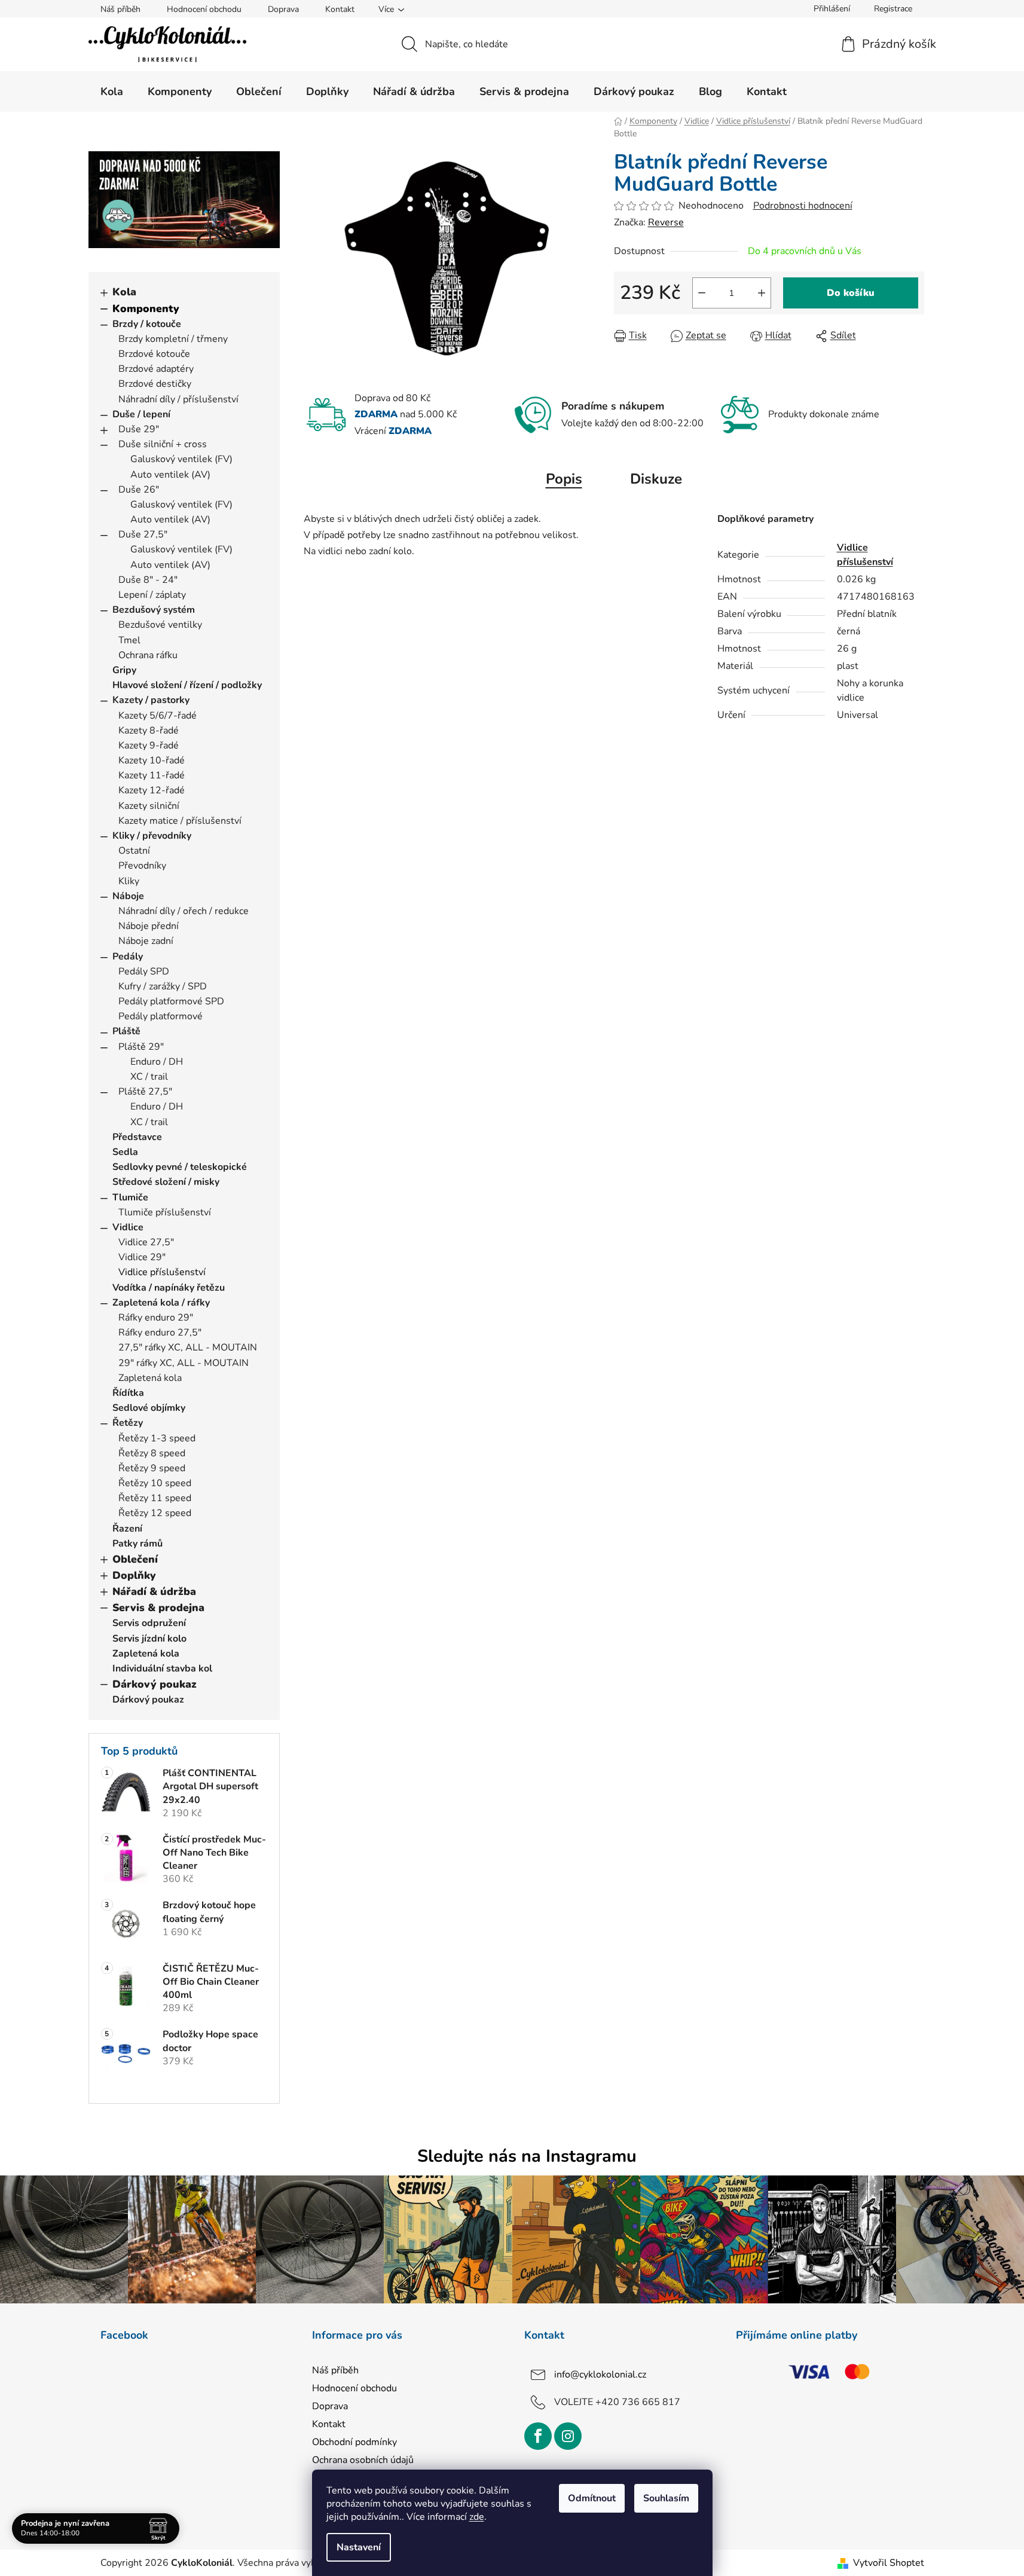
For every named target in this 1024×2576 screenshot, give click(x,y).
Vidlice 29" (142, 1257)
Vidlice (128, 1227)
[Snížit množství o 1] (702, 293)
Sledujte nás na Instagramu (527, 2156)
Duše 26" (139, 490)
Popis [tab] (564, 479)
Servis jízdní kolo (149, 1639)
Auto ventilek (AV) (170, 475)
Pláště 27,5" (145, 1092)
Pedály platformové (161, 1016)
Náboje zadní (146, 941)
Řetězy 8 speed (152, 1453)
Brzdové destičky (155, 384)
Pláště (126, 1031)
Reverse (666, 222)
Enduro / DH (157, 1062)
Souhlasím (666, 2498)
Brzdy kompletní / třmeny (173, 339)
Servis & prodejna (158, 1608)
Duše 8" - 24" (148, 580)
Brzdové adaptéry (156, 369)
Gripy (124, 670)
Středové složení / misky (166, 1182)
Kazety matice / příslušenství (180, 821)
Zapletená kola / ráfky (161, 1303)
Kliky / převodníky (152, 836)
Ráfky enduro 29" (156, 1318)
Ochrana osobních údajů (363, 2460)
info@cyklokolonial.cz (600, 2375)
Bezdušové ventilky (160, 625)
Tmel (129, 640)
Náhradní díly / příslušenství (178, 399)
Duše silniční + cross (163, 444)
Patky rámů (137, 1544)
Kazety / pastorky (151, 700)
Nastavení (359, 2547)
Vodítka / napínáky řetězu (169, 1288)
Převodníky (142, 866)
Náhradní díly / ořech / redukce (184, 911)
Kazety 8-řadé (149, 731)
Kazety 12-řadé (152, 790)
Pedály (128, 957)
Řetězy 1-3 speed (157, 1438)
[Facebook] (538, 2436)
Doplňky (134, 1575)
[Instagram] (568, 2436)
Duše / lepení (141, 414)
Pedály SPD (144, 971)
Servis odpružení (149, 1623)
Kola (124, 292)
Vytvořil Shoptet (889, 2563)
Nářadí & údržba (154, 1591)
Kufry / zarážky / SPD (163, 986)
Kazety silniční (149, 806)
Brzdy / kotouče (147, 324)
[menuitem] (112, 91)
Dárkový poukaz (155, 1684)
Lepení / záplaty (152, 595)
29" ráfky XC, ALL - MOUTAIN (184, 1363)
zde (477, 2517)
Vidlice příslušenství (162, 1272)
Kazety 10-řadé (152, 760)
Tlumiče (130, 1197)
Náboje (128, 896)
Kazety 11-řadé (152, 775)
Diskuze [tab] (656, 479)
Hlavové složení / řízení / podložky (187, 685)
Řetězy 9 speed (152, 1468)
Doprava (283, 9)
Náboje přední (149, 926)
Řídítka (128, 1393)
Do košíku (851, 293)
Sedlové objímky (149, 1408)
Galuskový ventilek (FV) (181, 459)
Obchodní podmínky (354, 2442)
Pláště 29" (141, 1047)
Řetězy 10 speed (155, 1483)
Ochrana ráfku (148, 655)
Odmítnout (592, 2498)
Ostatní (134, 851)
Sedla (125, 1152)
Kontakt (340, 9)
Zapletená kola (150, 1378)
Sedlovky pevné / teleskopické (180, 1167)
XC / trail (149, 1077)
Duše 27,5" (143, 534)
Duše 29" (139, 429)
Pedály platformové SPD (171, 1001)
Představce (137, 1137)
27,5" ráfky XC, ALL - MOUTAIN (188, 1347)
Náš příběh (120, 9)
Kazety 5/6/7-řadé (158, 716)
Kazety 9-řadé (149, 745)
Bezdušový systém (154, 610)
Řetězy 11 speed (155, 1498)
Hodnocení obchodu (204, 9)
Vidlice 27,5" (146, 1242)
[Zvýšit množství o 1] (762, 293)
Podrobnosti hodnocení (803, 206)
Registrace (893, 9)
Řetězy (128, 1423)
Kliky (129, 881)
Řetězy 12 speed (155, 1513)
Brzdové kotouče (154, 354)
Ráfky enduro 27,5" (160, 1333)
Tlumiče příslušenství (165, 1212)
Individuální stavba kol (162, 1669)
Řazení (127, 1529)
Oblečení (135, 1559)
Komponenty (146, 308)
